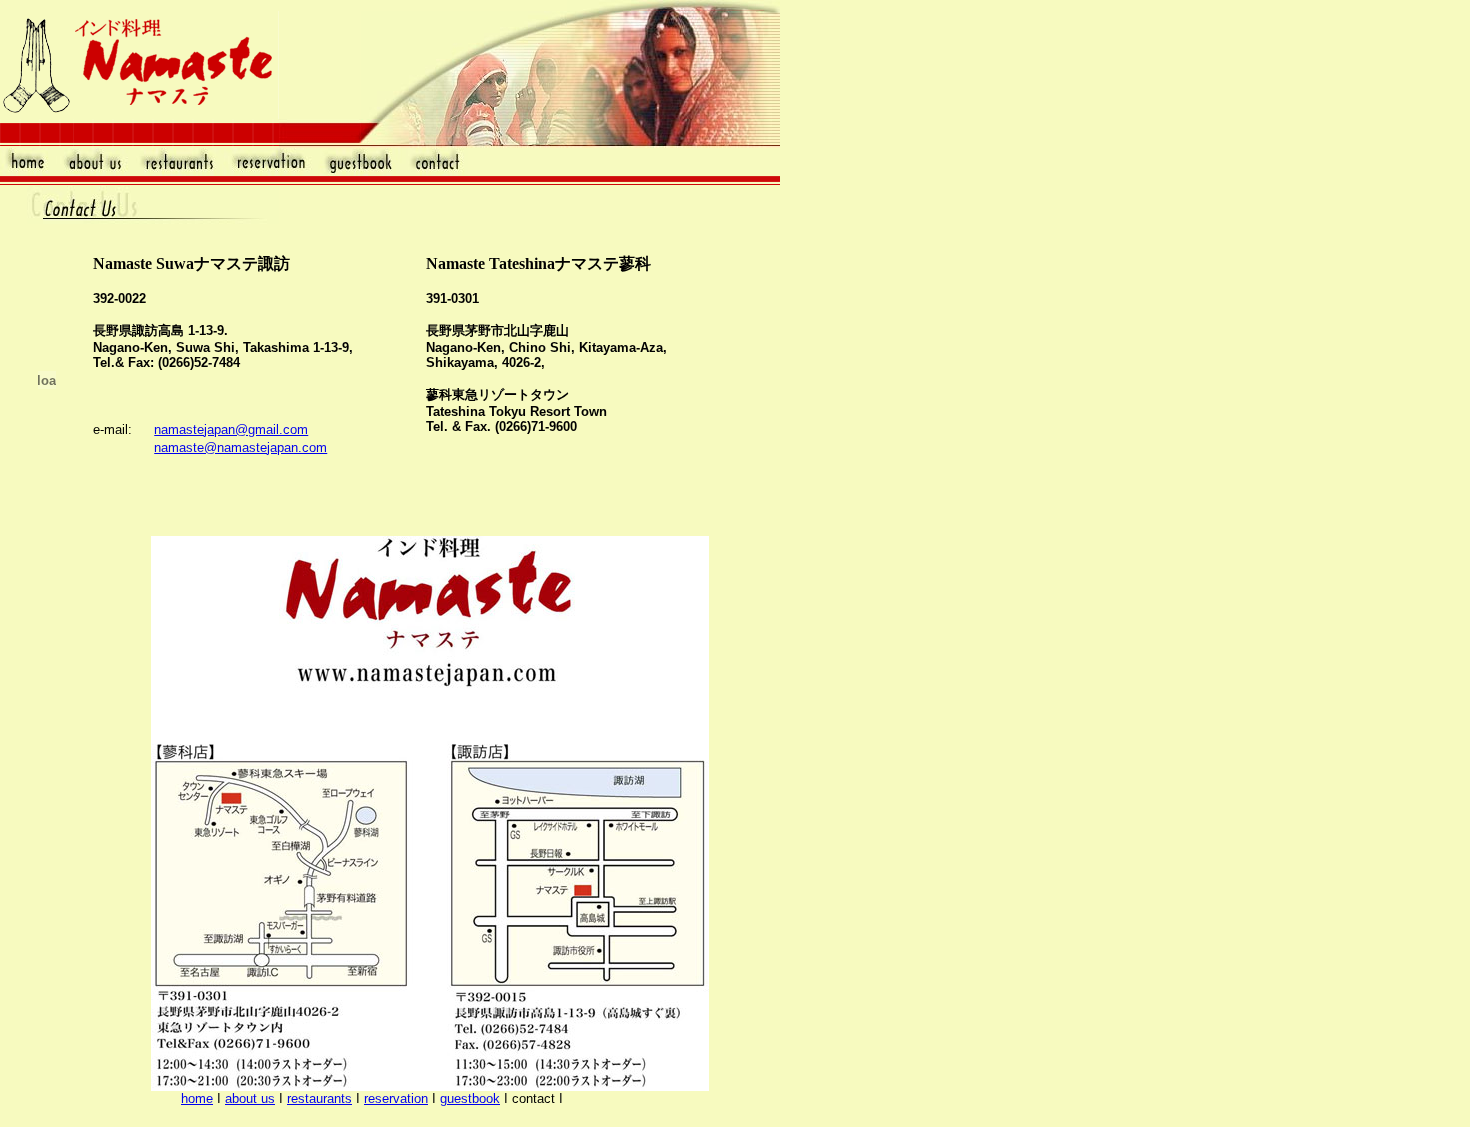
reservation (396, 1098)
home (197, 1098)
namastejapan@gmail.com (231, 429)
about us (250, 1098)
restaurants (319, 1098)
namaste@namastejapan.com (240, 447)
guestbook (470, 1098)
